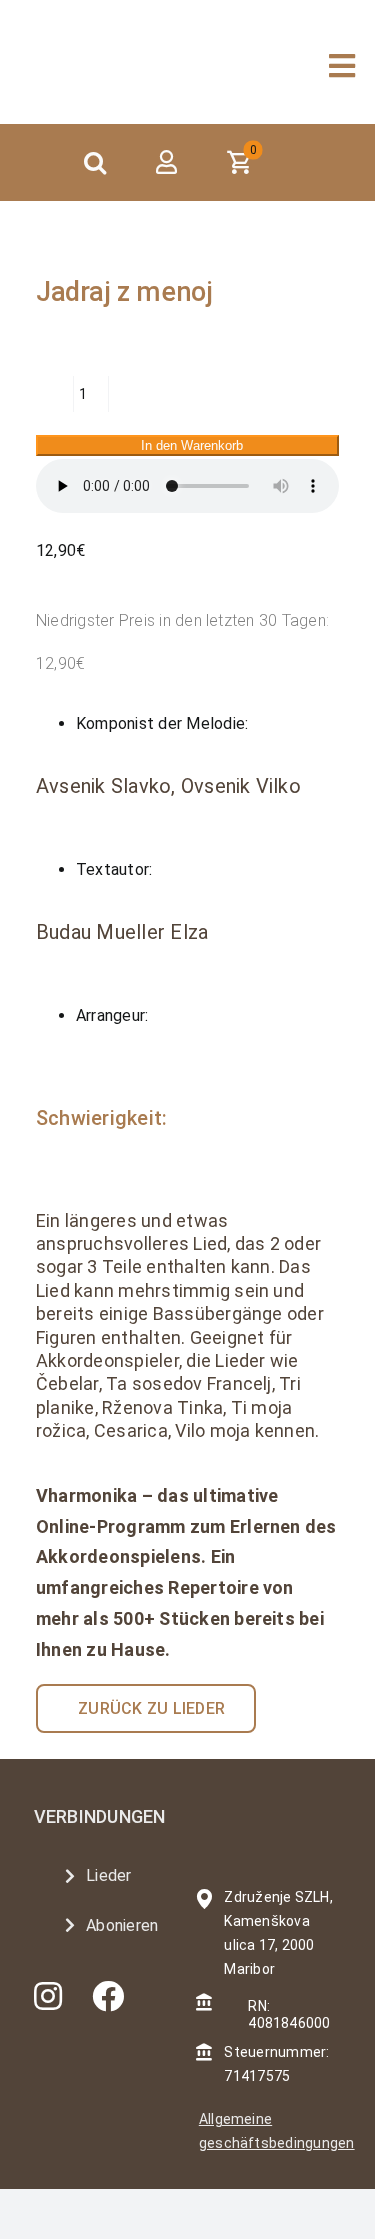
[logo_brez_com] (109, 44)
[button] (95, 162)
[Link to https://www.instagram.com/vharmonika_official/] (48, 1996)
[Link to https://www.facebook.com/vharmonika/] (108, 1996)
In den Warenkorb (192, 445)
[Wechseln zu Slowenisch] (338, 162)
